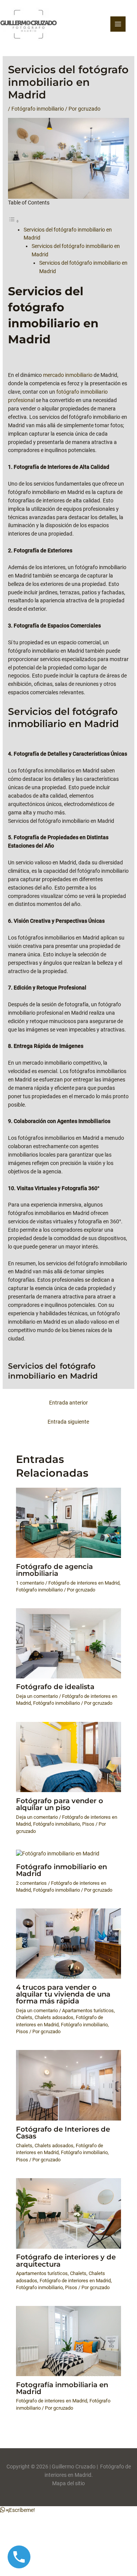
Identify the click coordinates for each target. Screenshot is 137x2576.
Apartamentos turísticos (88, 2010)
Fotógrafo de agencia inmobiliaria (54, 1570)
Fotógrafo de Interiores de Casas (63, 2133)
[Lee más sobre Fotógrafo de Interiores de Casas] (69, 2085)
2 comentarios (31, 1883)
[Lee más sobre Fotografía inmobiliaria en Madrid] (69, 2341)
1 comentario (30, 1583)
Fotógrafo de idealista (55, 1687)
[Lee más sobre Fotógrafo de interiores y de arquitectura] (69, 2213)
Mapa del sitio (68, 2483)
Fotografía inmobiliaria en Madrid (62, 2388)
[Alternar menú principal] (118, 24)
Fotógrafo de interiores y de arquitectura (66, 2260)
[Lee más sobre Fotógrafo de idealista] (69, 1643)
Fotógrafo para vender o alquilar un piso (60, 1804)
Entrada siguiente (68, 1422)
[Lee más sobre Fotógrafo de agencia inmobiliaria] (69, 1522)
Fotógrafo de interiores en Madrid (84, 1583)
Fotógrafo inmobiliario (38, 109)
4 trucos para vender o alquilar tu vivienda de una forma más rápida (63, 1994)
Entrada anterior (68, 1403)
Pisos (88, 1824)
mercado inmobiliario (68, 375)
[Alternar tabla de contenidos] (14, 221)
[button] (18, 2510)
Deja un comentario (37, 1696)
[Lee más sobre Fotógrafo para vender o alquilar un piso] (69, 1757)
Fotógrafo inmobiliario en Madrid (61, 1870)
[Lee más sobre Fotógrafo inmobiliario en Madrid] (58, 1854)
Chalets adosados (54, 2017)
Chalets (24, 2017)
